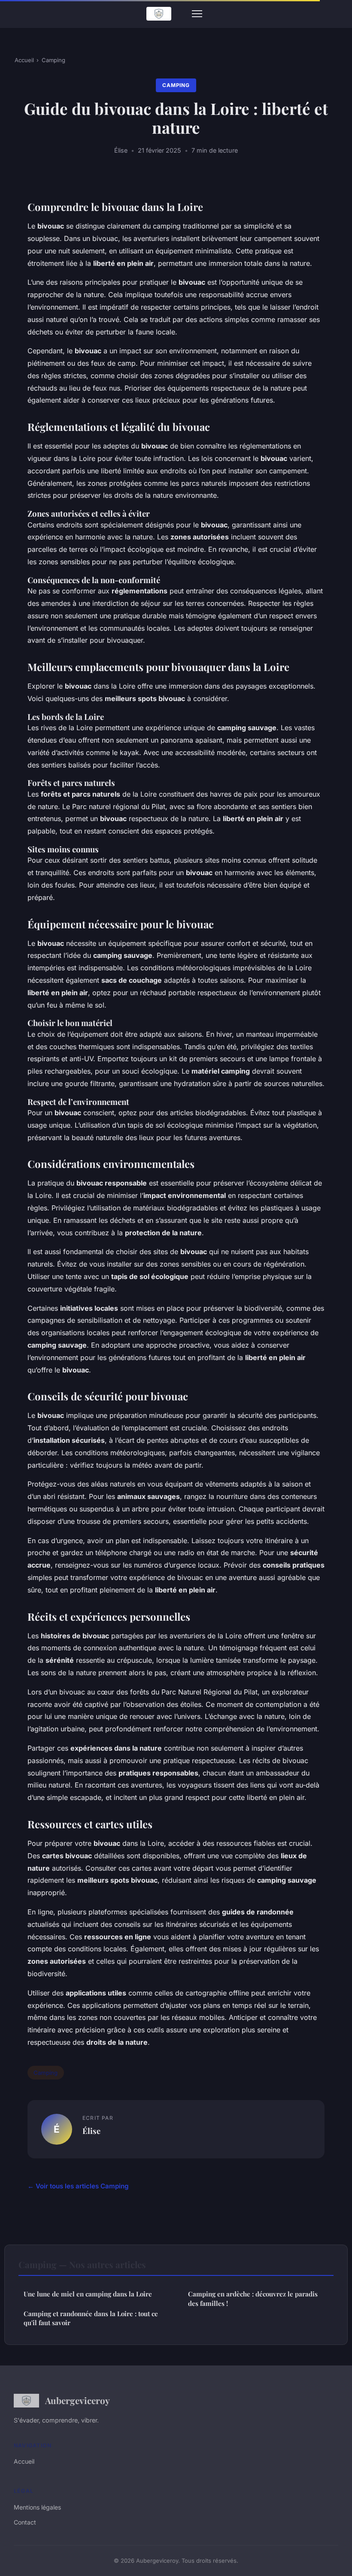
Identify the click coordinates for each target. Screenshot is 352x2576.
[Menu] (197, 14)
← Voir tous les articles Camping (78, 2186)
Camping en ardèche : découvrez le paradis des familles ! (253, 2298)
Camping (53, 60)
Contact (25, 2522)
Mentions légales (37, 2507)
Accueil (24, 60)
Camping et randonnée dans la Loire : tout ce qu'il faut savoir (91, 2318)
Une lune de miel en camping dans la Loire (88, 2294)
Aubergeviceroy (77, 2400)
